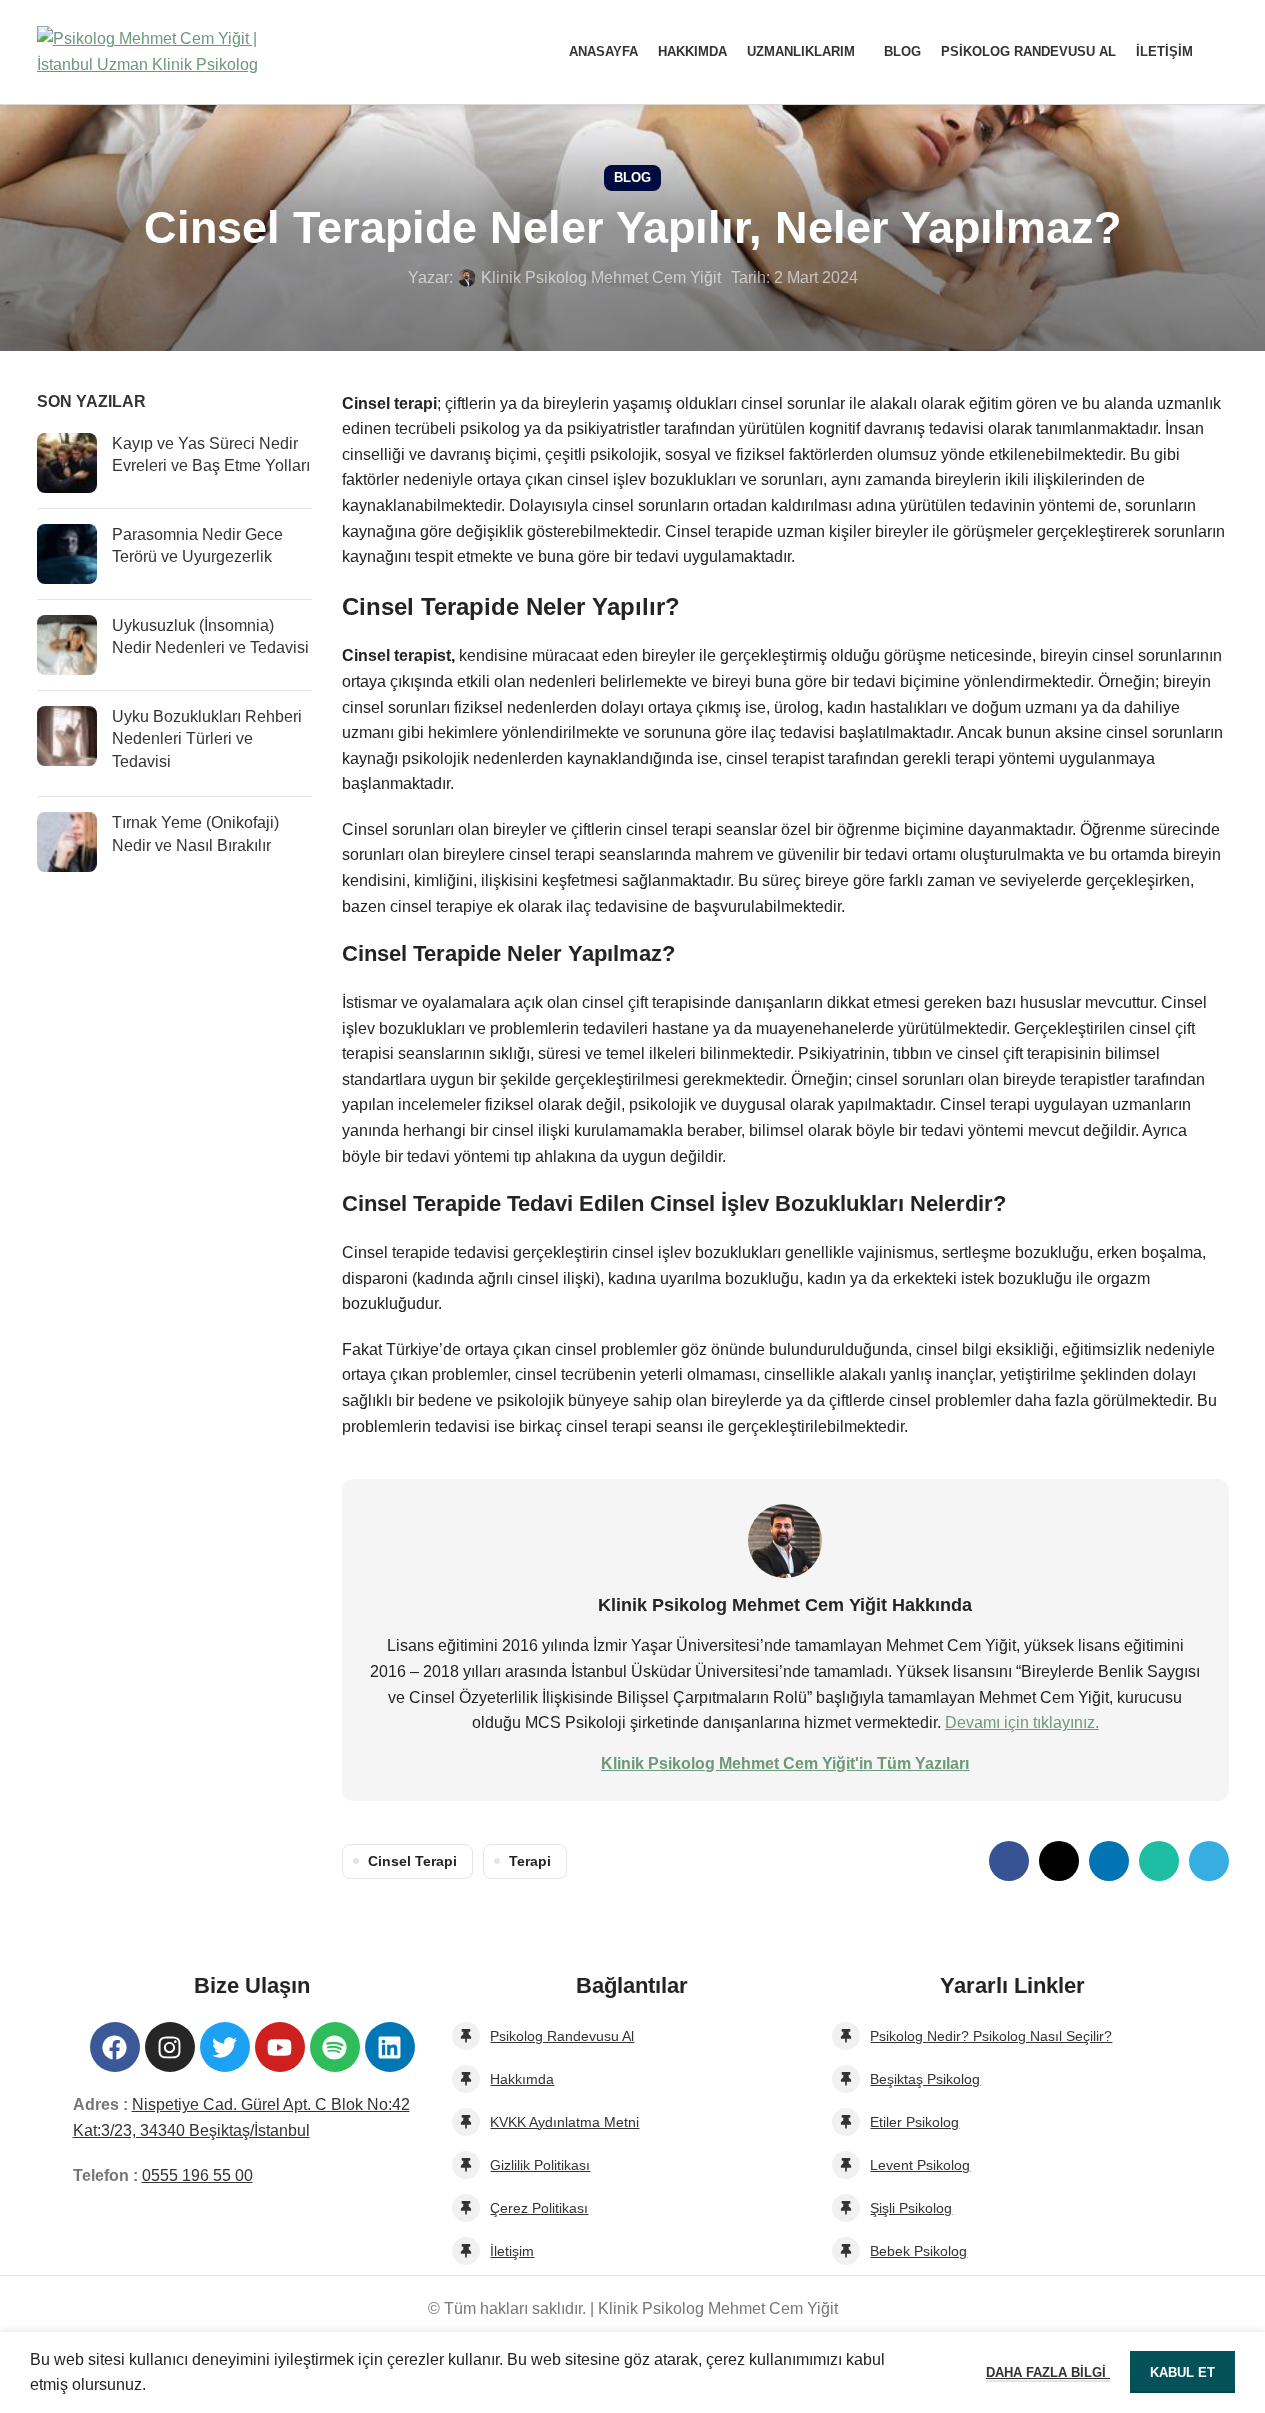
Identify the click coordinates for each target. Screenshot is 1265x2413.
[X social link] (1059, 1861)
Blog (632, 177)
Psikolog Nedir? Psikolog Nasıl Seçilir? (991, 2036)
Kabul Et (1182, 2372)
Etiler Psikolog (914, 2122)
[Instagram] (170, 2047)
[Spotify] (335, 2047)
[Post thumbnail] (67, 463)
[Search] (1221, 52)
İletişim (512, 2251)
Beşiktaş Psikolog (925, 2079)
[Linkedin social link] (1109, 1861)
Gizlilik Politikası (540, 2165)
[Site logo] (162, 50)
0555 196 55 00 (197, 2175)
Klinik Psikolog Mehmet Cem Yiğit (601, 277)
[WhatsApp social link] (1159, 1861)
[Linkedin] (390, 2047)
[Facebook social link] (1009, 1861)
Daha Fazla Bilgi (1048, 2372)
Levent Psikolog (920, 2165)
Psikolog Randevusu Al (562, 2036)
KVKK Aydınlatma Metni (564, 2122)
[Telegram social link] (1209, 1861)
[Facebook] (115, 2047)
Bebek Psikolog (918, 2251)
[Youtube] (280, 2047)
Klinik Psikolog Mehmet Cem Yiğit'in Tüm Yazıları (785, 1763)
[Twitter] (225, 2047)
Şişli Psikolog (911, 2208)
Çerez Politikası (539, 2208)
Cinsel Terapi (412, 1861)
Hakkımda (522, 2079)
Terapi (530, 1861)
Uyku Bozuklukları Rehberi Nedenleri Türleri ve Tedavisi (207, 739)
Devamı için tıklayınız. (1022, 1722)
